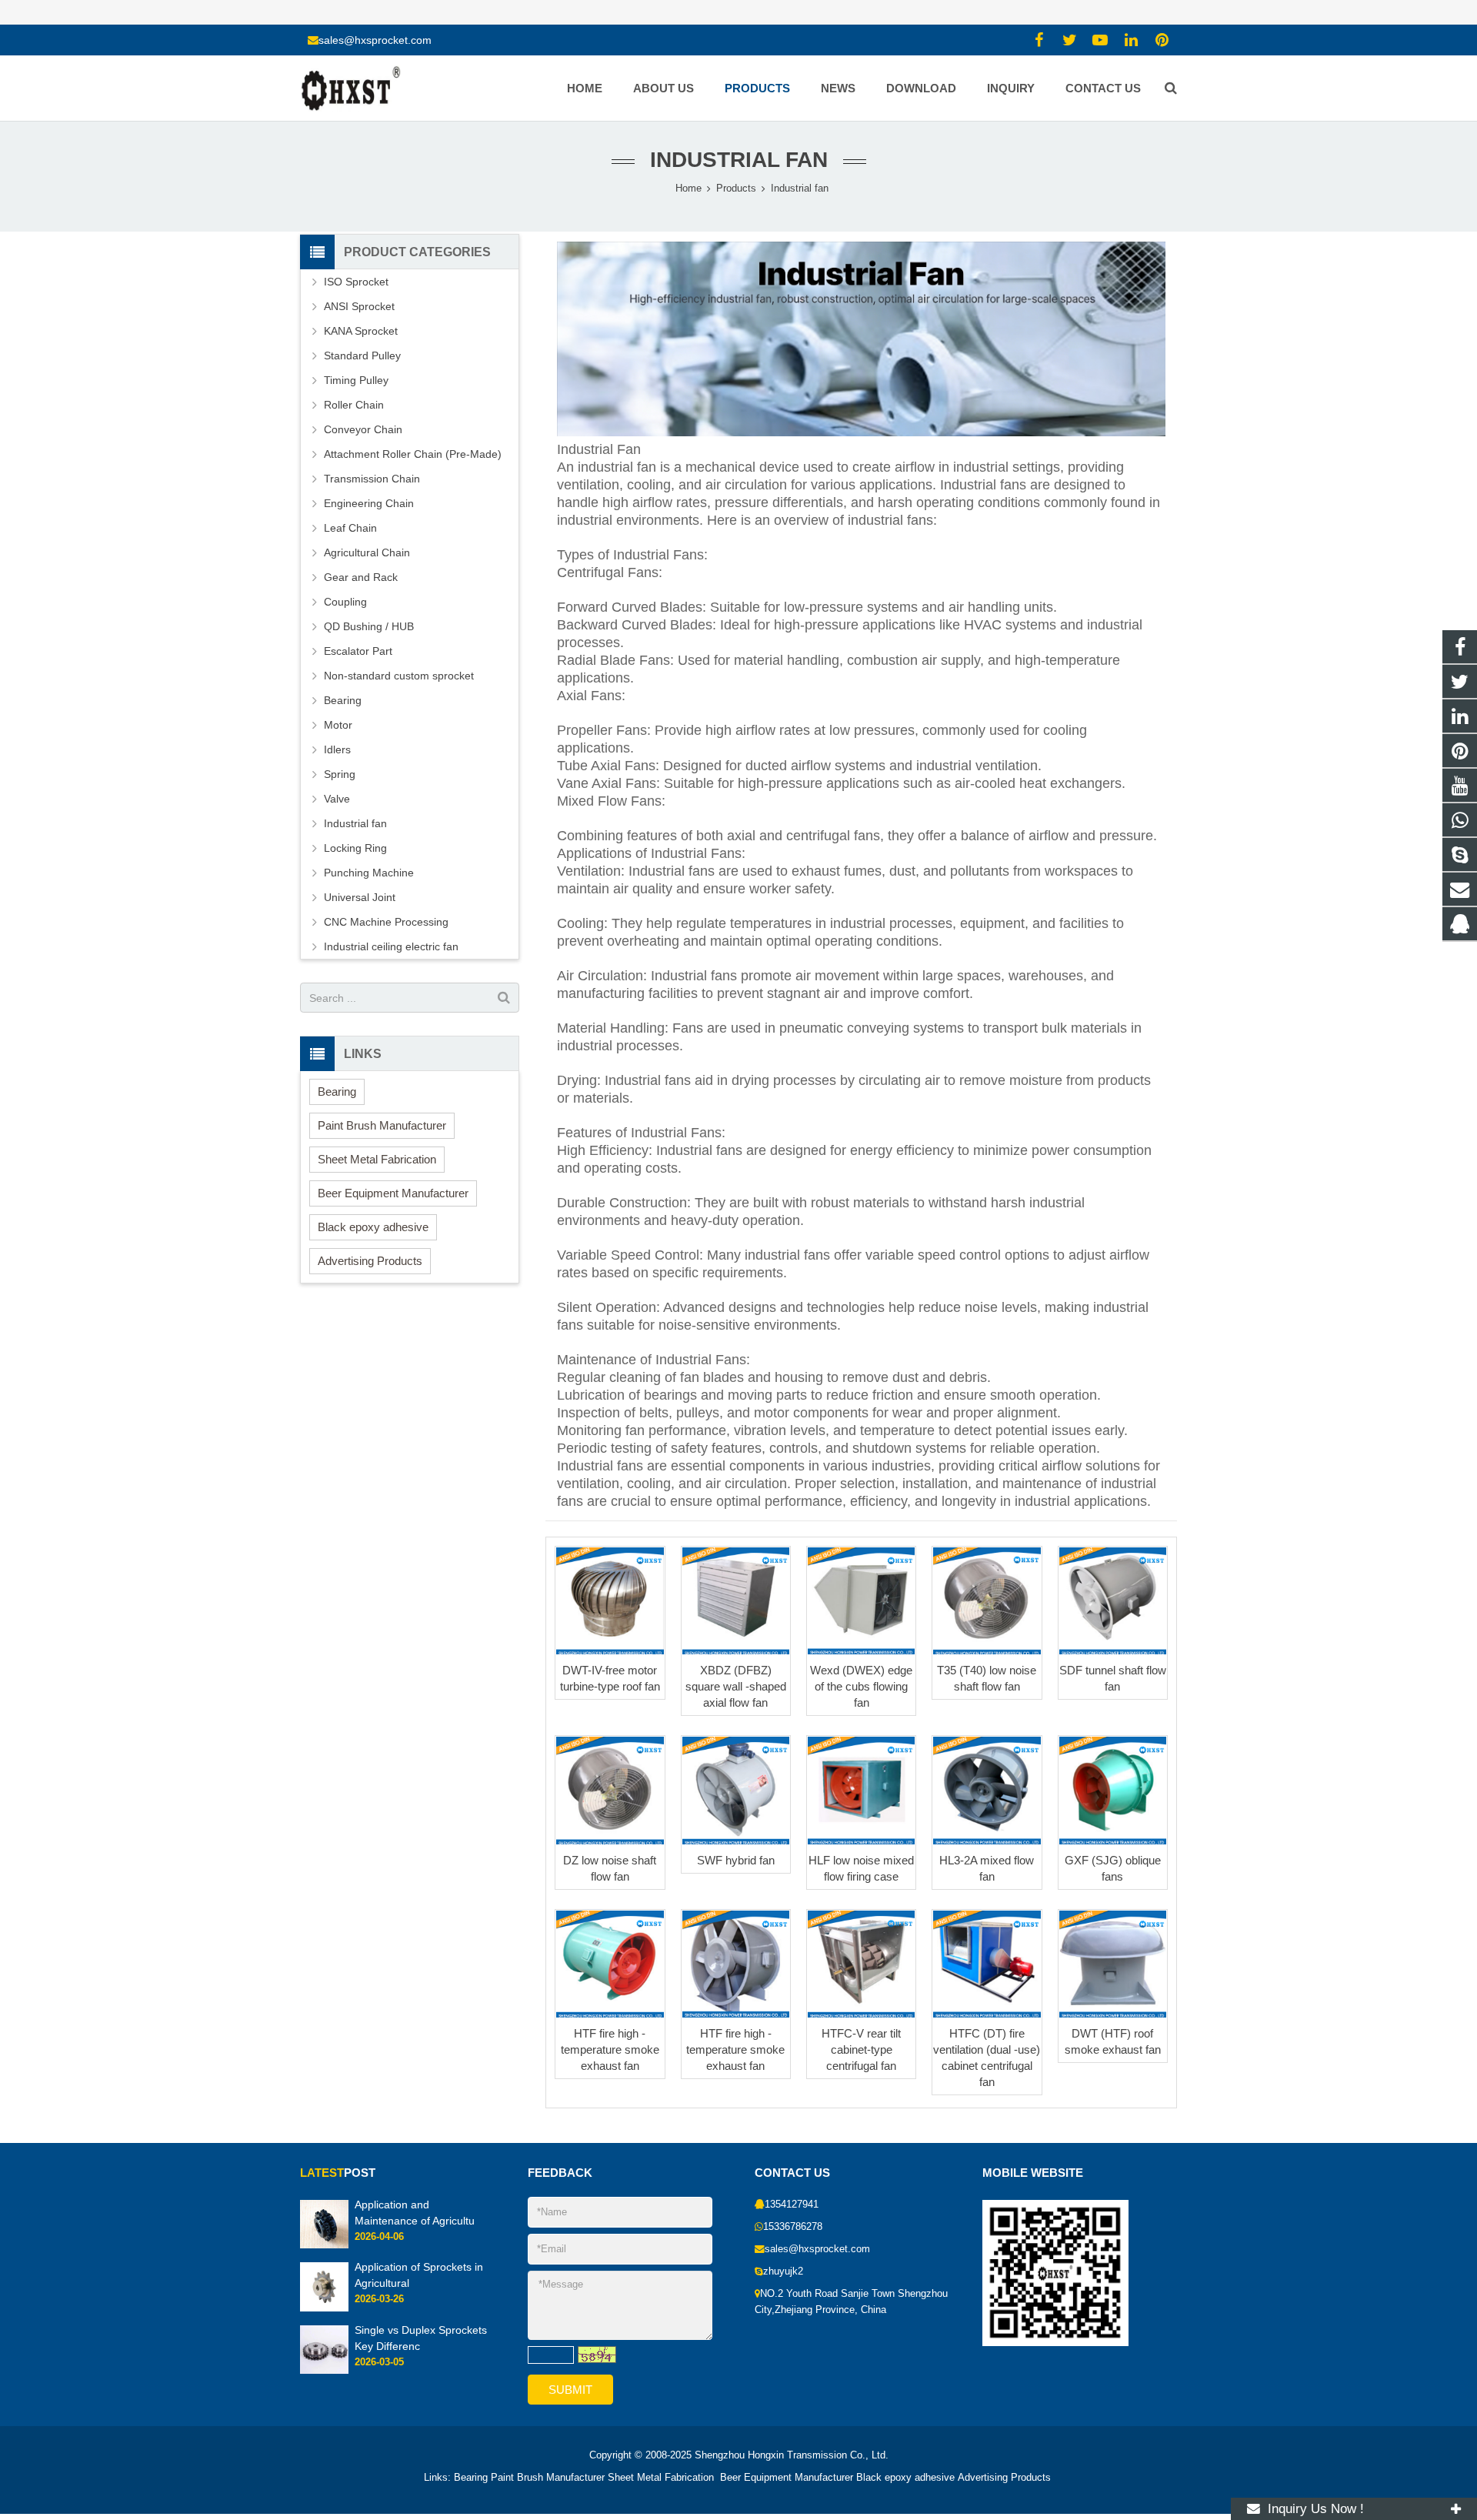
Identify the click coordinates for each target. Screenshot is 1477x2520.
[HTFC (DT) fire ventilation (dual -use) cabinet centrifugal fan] (987, 1964)
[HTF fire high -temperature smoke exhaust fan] (610, 1964)
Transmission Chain (372, 479)
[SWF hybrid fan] (736, 1790)
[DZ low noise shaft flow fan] (610, 1790)
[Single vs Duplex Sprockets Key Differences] (324, 2371)
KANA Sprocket (361, 331)
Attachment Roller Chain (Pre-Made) (413, 454)
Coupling (345, 602)
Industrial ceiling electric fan (391, 946)
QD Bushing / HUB (369, 626)
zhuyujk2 (783, 2271)
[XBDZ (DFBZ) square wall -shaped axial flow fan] (736, 1601)
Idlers (337, 749)
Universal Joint (360, 897)
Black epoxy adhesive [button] (373, 1227)
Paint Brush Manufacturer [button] (382, 1125)
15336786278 (793, 2227)
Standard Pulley (362, 355)
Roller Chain (354, 405)
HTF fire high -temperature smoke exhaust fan (610, 2049)
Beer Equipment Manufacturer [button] (393, 1193)
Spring (340, 774)
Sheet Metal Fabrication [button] (377, 1159)
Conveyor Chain (363, 429)
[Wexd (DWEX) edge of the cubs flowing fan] (861, 1601)
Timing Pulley (356, 380)
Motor (338, 725)
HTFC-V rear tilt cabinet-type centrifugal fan (861, 2049)
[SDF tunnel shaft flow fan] (1113, 1601)
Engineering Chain (369, 503)
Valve (337, 799)
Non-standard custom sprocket (399, 676)
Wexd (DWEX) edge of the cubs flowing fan (861, 1686)
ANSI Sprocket (359, 306)
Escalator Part (358, 651)
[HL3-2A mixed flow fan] (987, 1790)
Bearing (343, 700)
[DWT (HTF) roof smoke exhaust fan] (1113, 1964)
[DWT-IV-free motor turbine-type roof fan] (610, 1601)
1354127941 (792, 2205)
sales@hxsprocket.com (375, 40)
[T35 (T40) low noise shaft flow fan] (987, 1601)
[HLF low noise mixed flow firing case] (861, 1790)
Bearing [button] (337, 1091)
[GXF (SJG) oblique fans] (1113, 1790)
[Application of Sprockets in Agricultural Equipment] (324, 2308)
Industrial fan (739, 160)
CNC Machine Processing (386, 922)
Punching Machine (369, 873)
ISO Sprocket (356, 282)
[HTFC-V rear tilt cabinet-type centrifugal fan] (861, 1964)
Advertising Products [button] (370, 1261)
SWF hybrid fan (736, 1860)
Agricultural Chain (367, 552)
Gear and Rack (361, 577)
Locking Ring (355, 848)
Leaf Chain (350, 528)
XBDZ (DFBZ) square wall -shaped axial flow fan (736, 1686)
